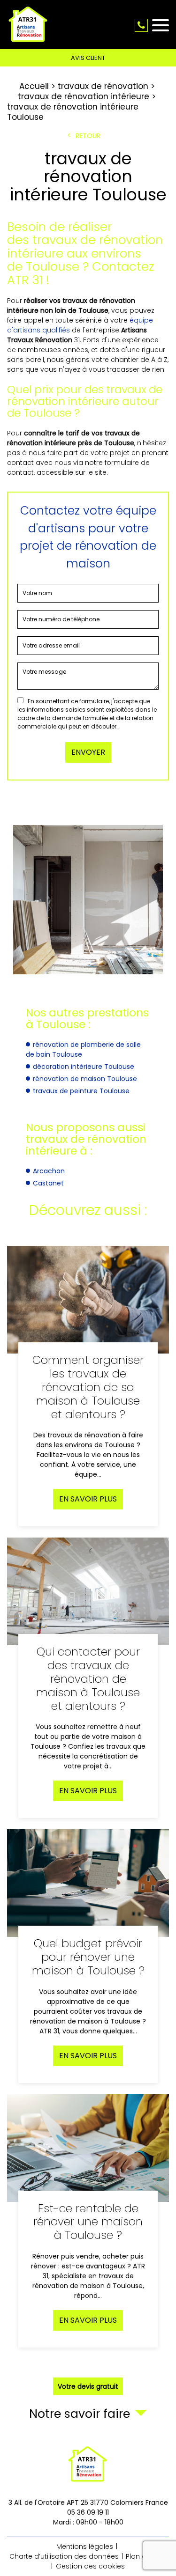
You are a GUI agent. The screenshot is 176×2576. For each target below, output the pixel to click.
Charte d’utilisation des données (64, 2556)
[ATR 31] (29, 25)
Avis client (88, 58)
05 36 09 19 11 (141, 25)
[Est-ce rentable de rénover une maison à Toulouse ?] (88, 2221)
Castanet (48, 1183)
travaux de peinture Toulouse (81, 1091)
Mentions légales (85, 2547)
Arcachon (49, 1171)
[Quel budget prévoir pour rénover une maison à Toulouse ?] (88, 1956)
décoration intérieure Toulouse (84, 1067)
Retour (88, 136)
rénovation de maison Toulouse (85, 1079)
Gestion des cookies (90, 2566)
